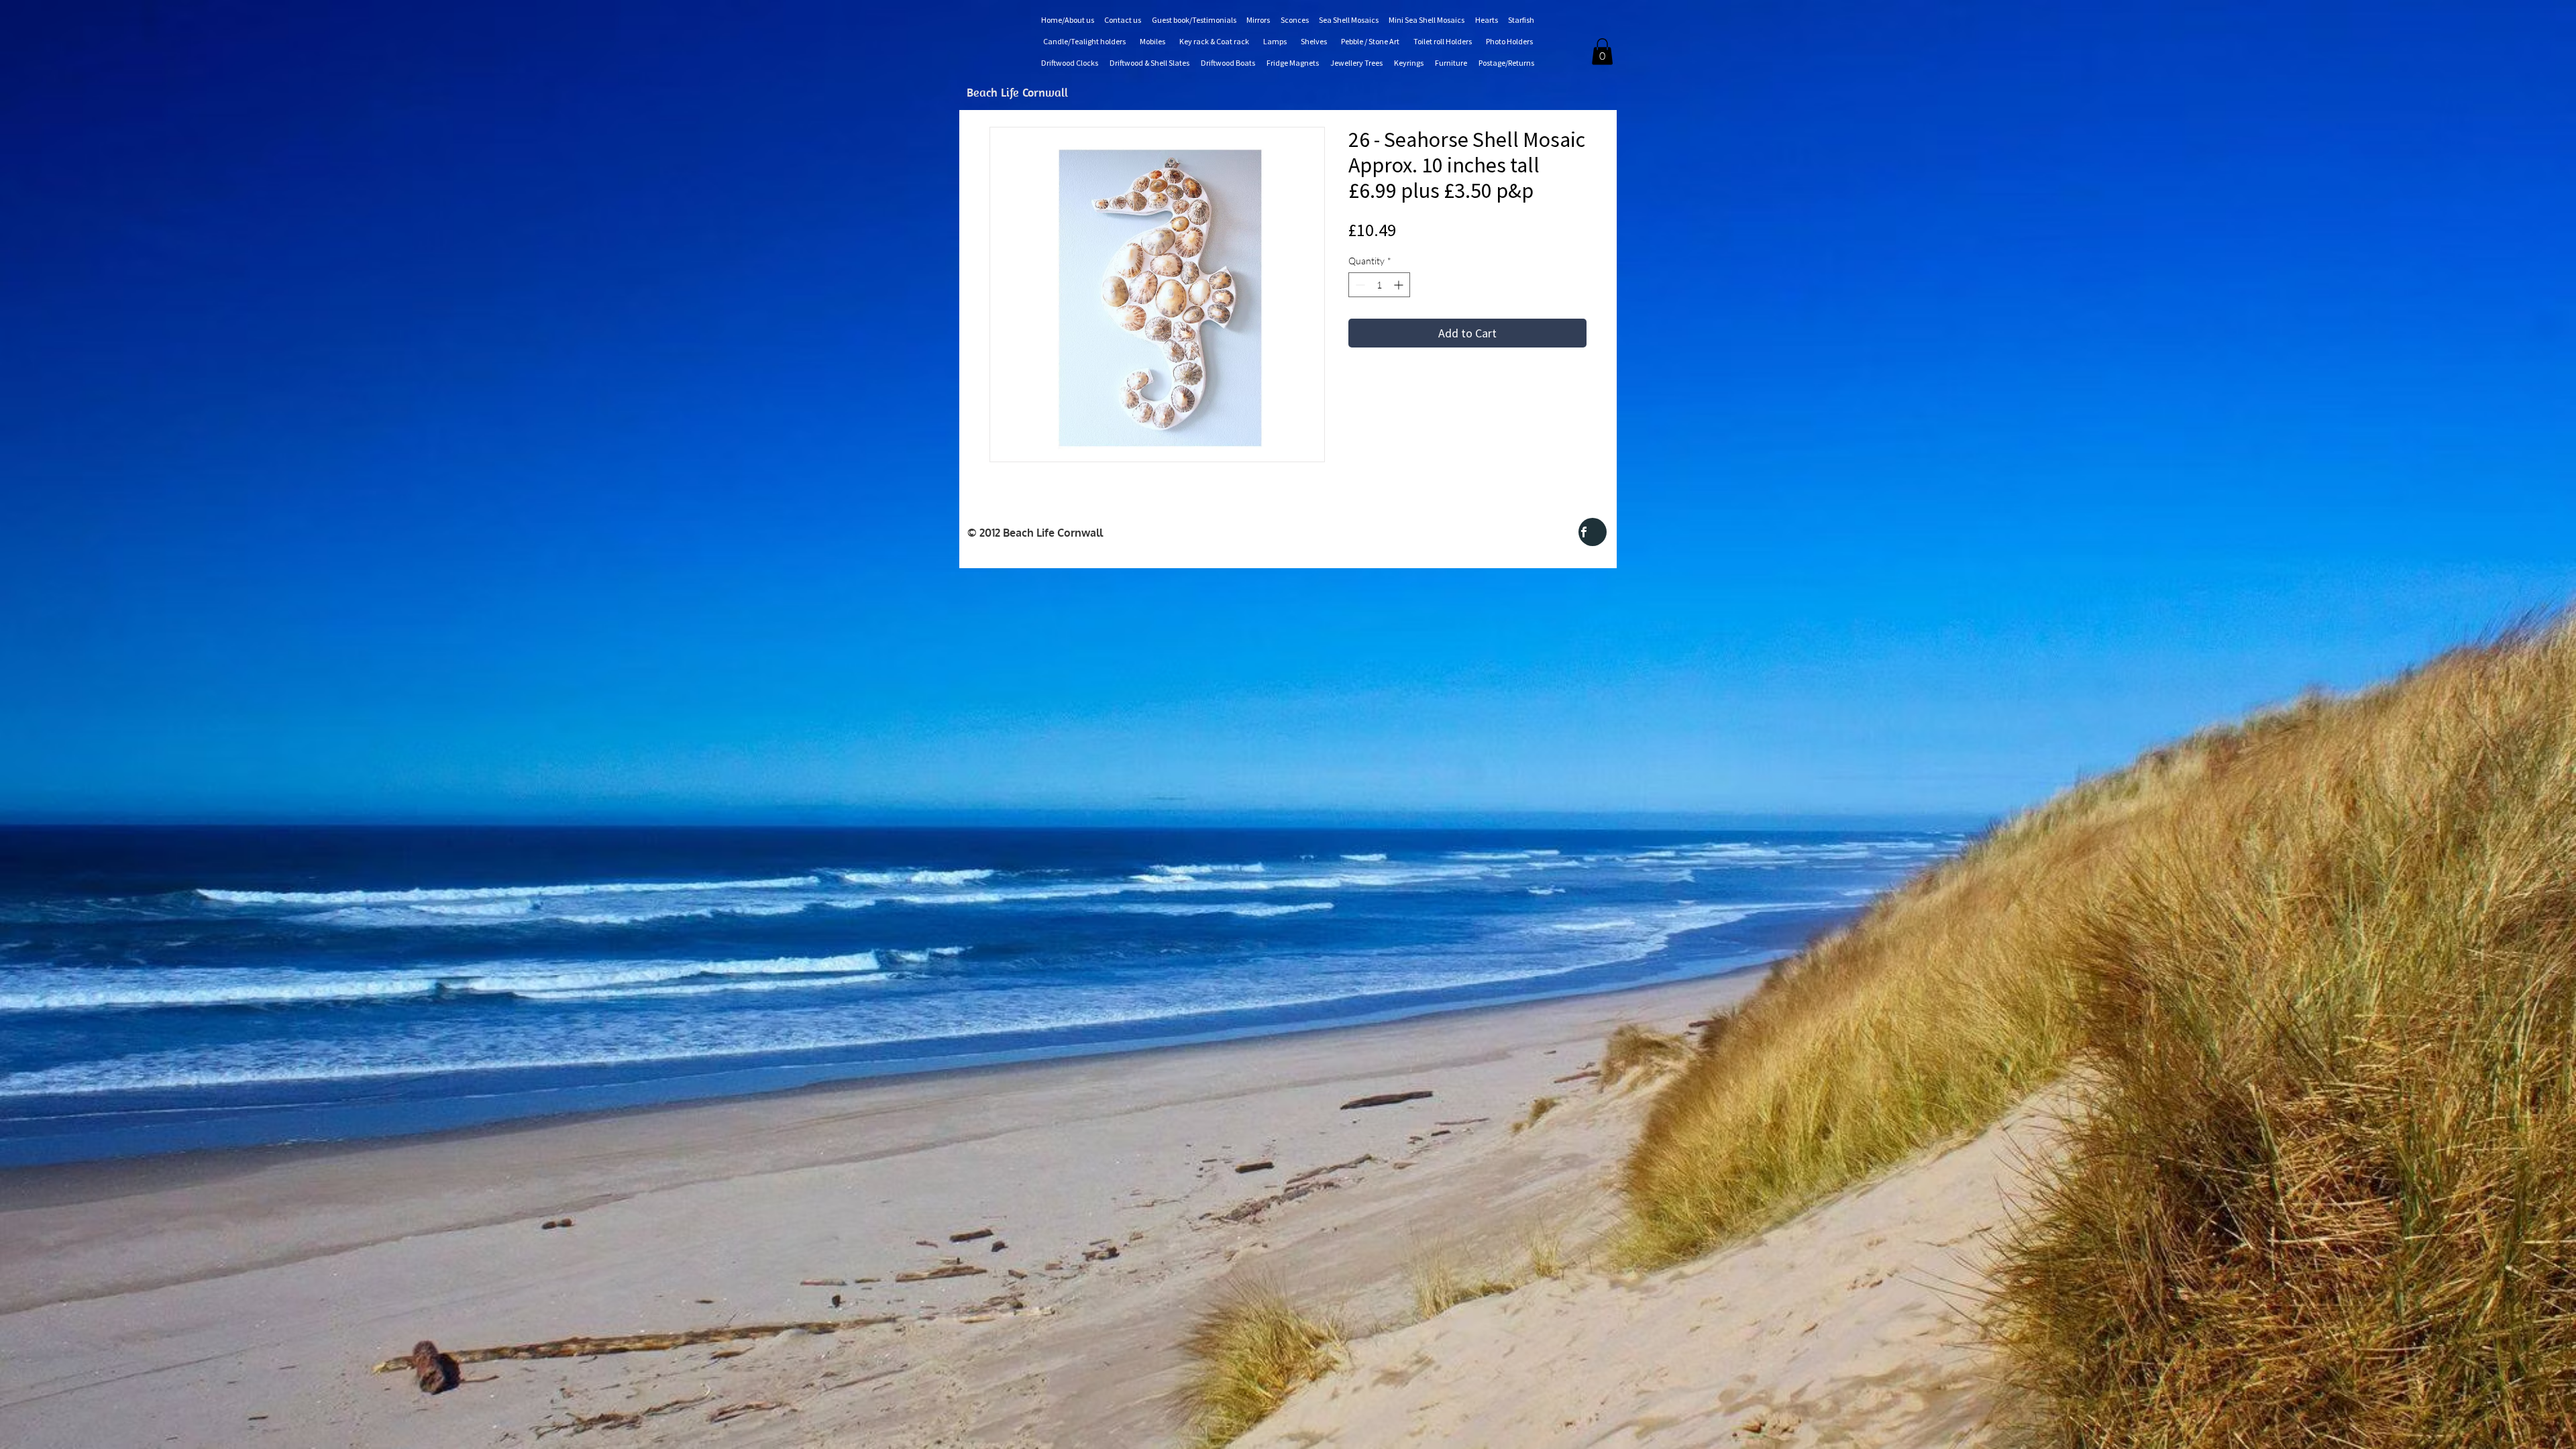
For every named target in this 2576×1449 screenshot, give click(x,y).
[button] (1602, 51)
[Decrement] (1359, 285)
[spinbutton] (1379, 285)
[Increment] (1400, 285)
